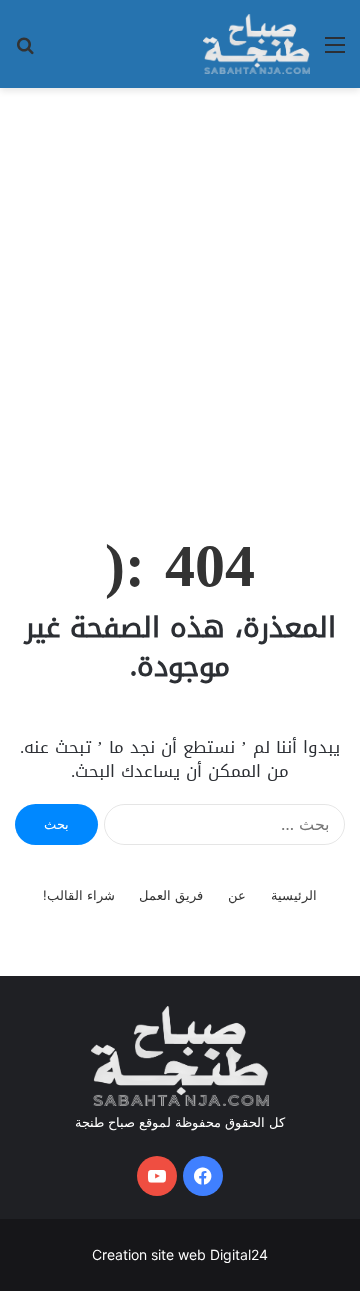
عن (237, 895)
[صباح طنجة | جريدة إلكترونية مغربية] (256, 44)
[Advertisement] (180, 288)
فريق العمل (171, 895)
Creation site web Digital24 (180, 1254)
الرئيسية (294, 895)
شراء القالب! (79, 895)
